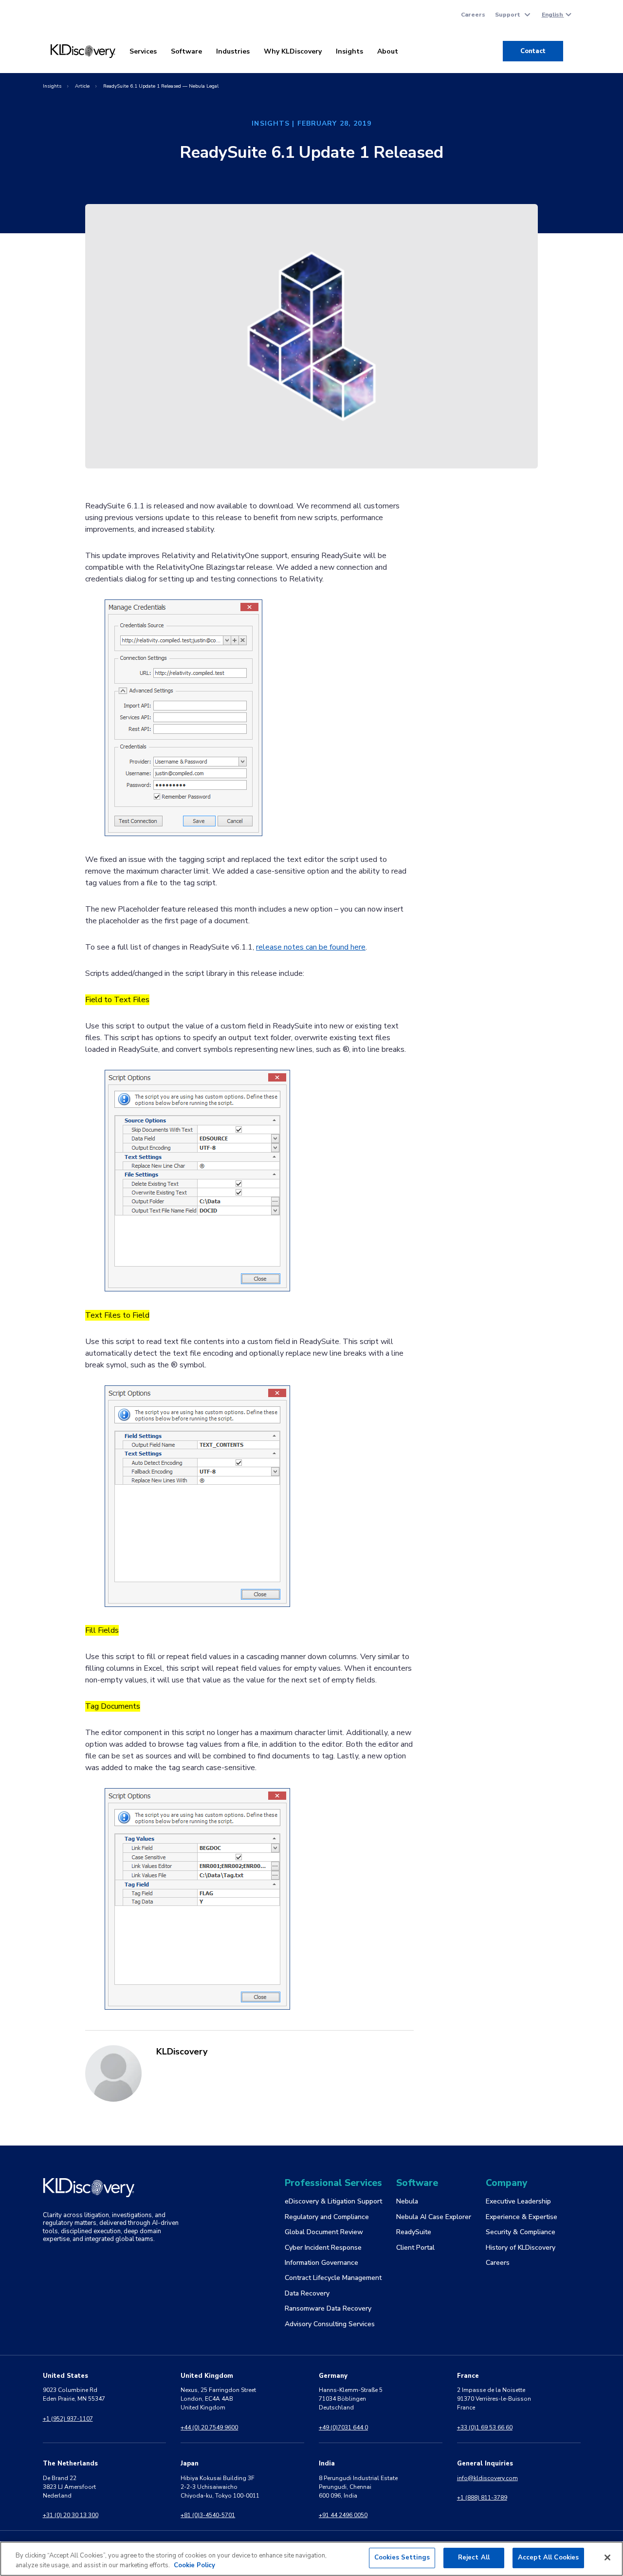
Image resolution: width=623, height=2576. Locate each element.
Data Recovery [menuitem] (307, 2293)
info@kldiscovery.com (487, 2478)
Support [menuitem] (508, 15)
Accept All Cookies (548, 2557)
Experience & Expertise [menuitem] (522, 2217)
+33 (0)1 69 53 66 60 (485, 2427)
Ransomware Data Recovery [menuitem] (328, 2308)
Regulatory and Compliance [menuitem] (327, 2217)
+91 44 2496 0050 (343, 2515)
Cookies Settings (402, 2557)
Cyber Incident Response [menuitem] (323, 2248)
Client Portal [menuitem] (415, 2248)
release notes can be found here (311, 947)
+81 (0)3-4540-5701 (208, 2515)
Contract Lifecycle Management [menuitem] (333, 2278)
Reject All (474, 2557)
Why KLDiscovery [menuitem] (293, 51)
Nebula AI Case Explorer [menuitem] (434, 2217)
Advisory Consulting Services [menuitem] (330, 2324)
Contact (533, 51)
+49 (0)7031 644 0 (343, 2427)
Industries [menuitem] (233, 51)
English (553, 15)
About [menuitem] (388, 51)
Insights (52, 86)
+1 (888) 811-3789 (482, 2498)
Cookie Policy (194, 2565)
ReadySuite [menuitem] (414, 2232)
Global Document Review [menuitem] (324, 2232)
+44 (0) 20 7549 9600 (209, 2427)
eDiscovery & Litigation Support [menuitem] (333, 2201)
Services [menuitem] (143, 51)
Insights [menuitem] (349, 51)
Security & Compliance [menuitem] (521, 2232)
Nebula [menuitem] (407, 2201)
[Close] (607, 2557)
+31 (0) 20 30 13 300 (71, 2515)
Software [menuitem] (186, 51)
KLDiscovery (182, 2052)
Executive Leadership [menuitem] (518, 2201)
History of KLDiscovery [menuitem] (521, 2248)
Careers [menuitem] (473, 15)
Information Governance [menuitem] (321, 2263)
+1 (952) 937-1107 (68, 2419)
